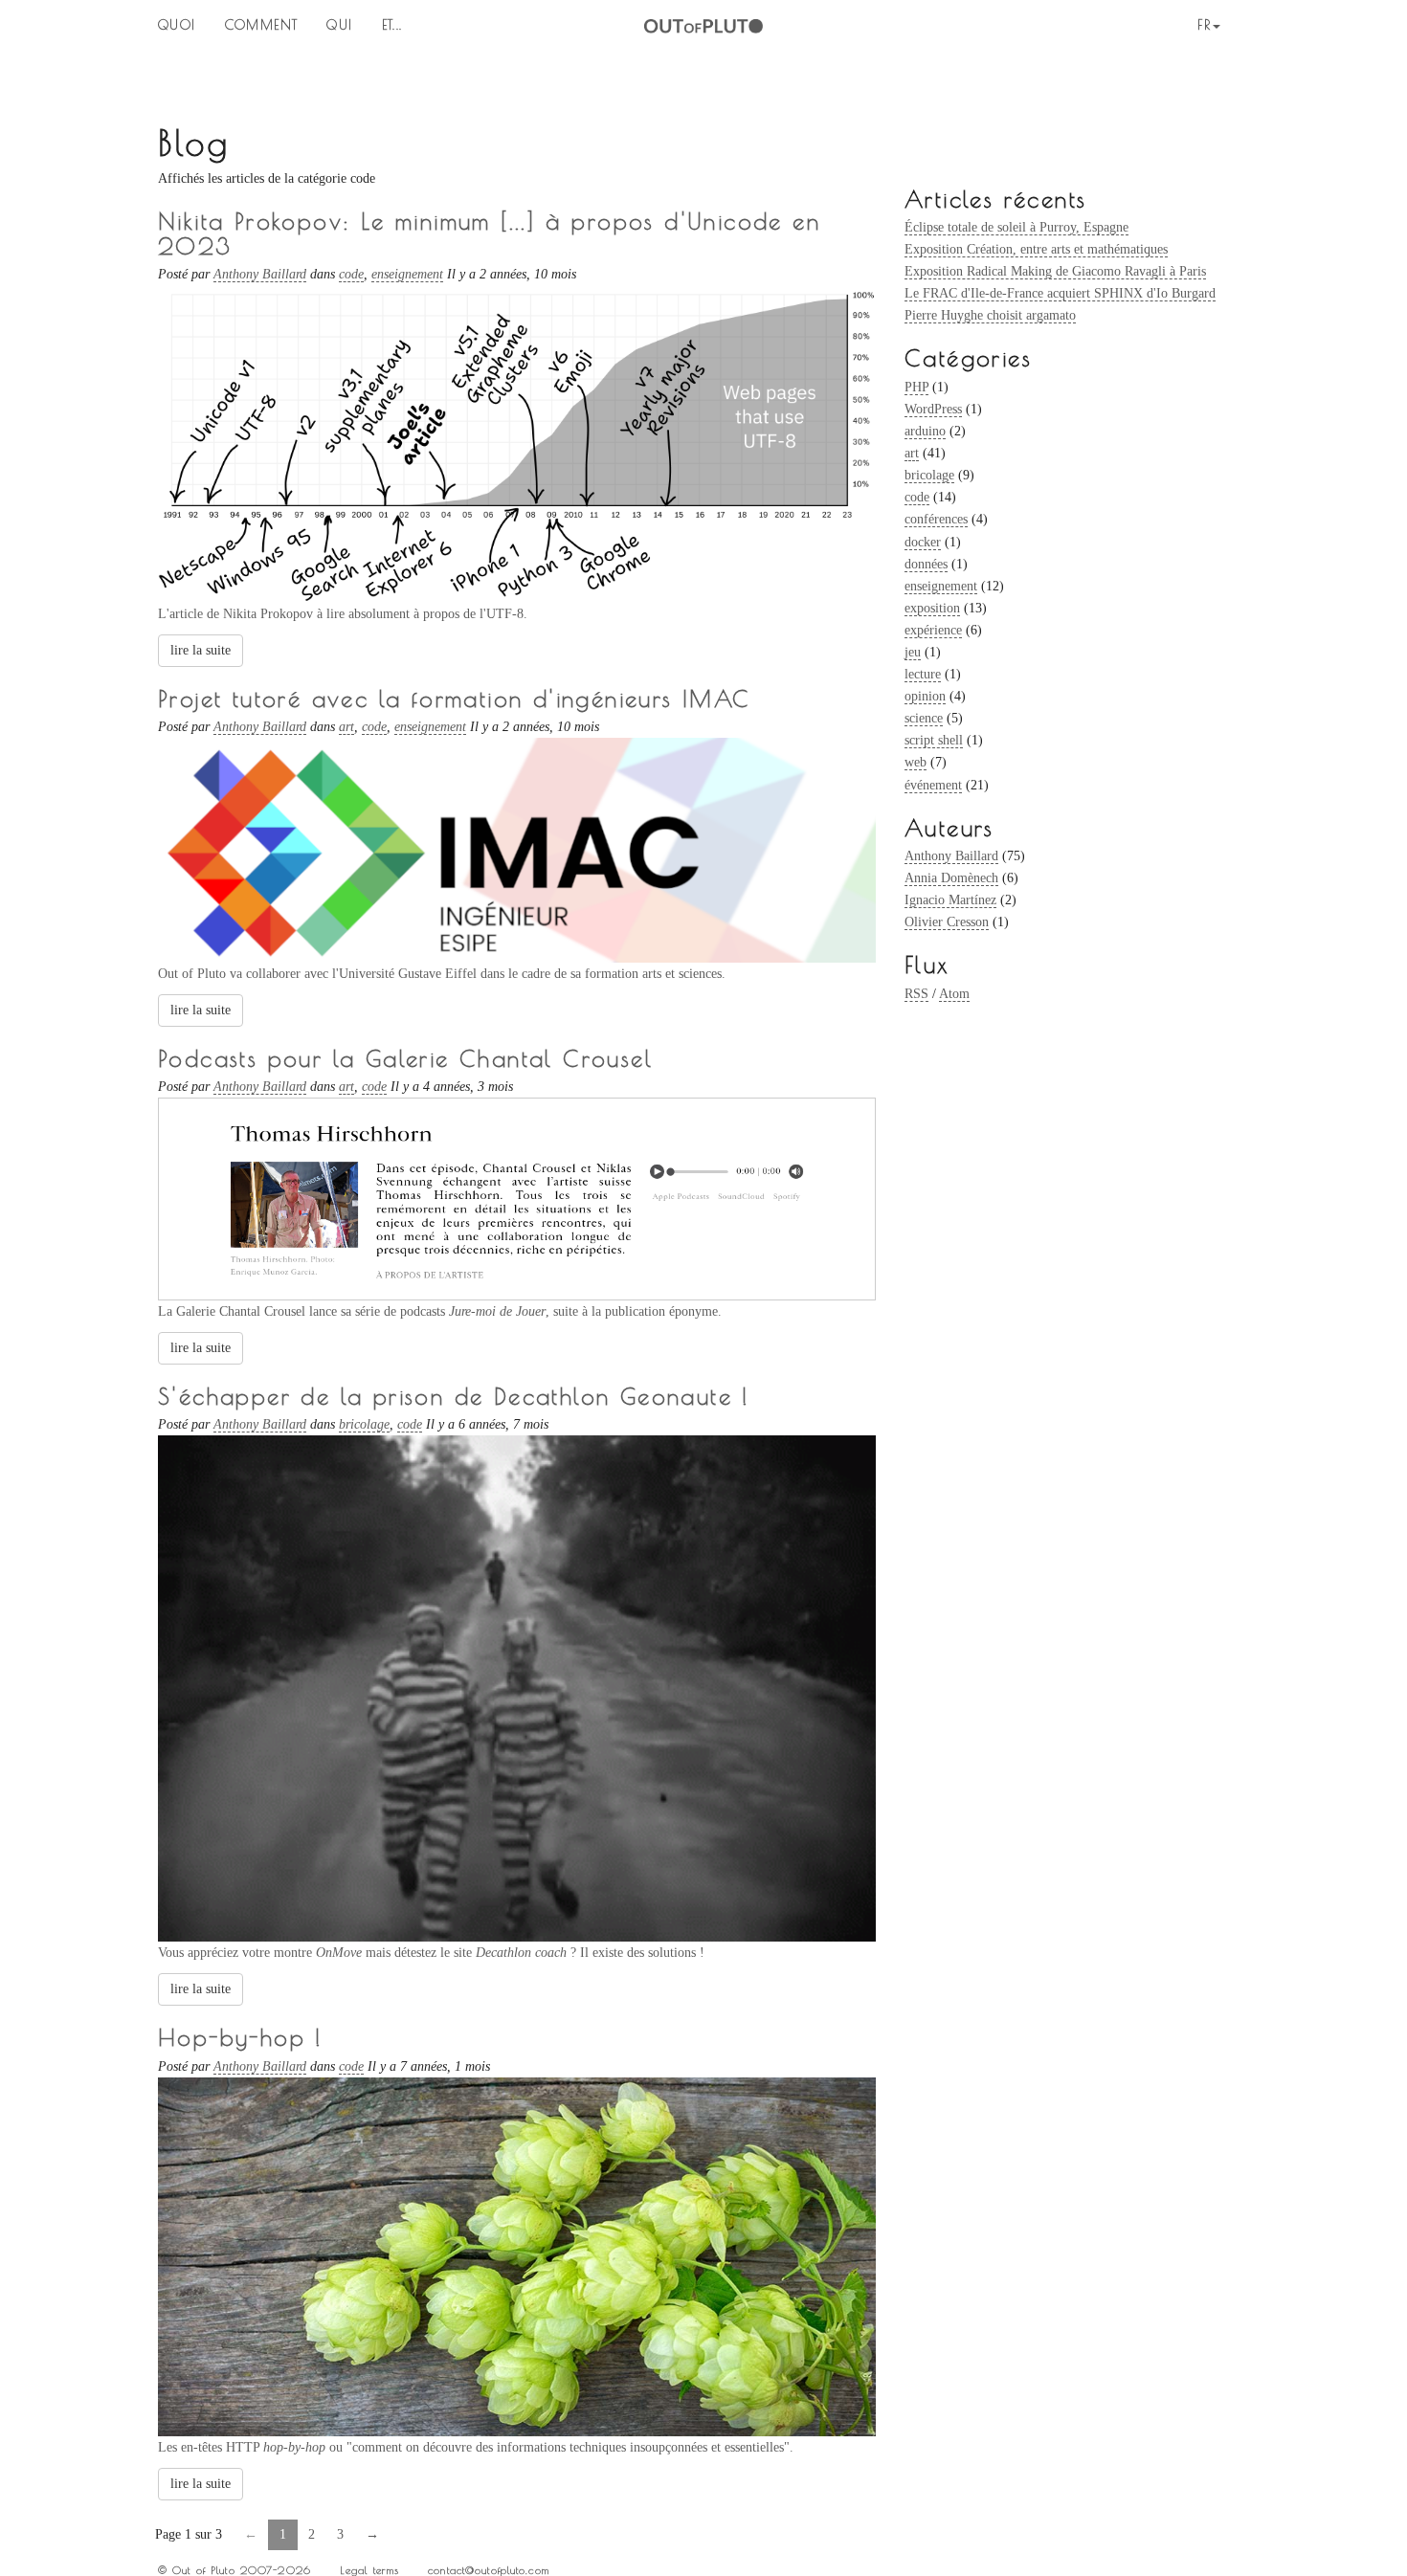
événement (933, 785)
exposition (932, 608)
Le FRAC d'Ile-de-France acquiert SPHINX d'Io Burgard (1060, 293)
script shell (934, 740)
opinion (925, 696)
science (924, 718)
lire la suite (201, 650)
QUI (339, 25)
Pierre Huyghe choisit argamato (990, 315)
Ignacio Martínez (950, 900)
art (912, 453)
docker (923, 542)
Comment (262, 25)
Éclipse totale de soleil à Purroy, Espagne (1016, 227)
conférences (936, 519)
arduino (925, 431)
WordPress (933, 409)
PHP (916, 387)
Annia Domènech (951, 878)
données (926, 564)
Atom (954, 994)
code (917, 497)
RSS (916, 994)
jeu (913, 652)
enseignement (941, 586)
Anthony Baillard (951, 856)
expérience (933, 630)
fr (1204, 25)
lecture (923, 674)
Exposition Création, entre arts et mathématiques (1036, 249)
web (916, 762)
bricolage (929, 475)
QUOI (177, 25)
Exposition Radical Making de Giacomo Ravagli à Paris (1055, 271)
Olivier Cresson (947, 922)
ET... (392, 25)
